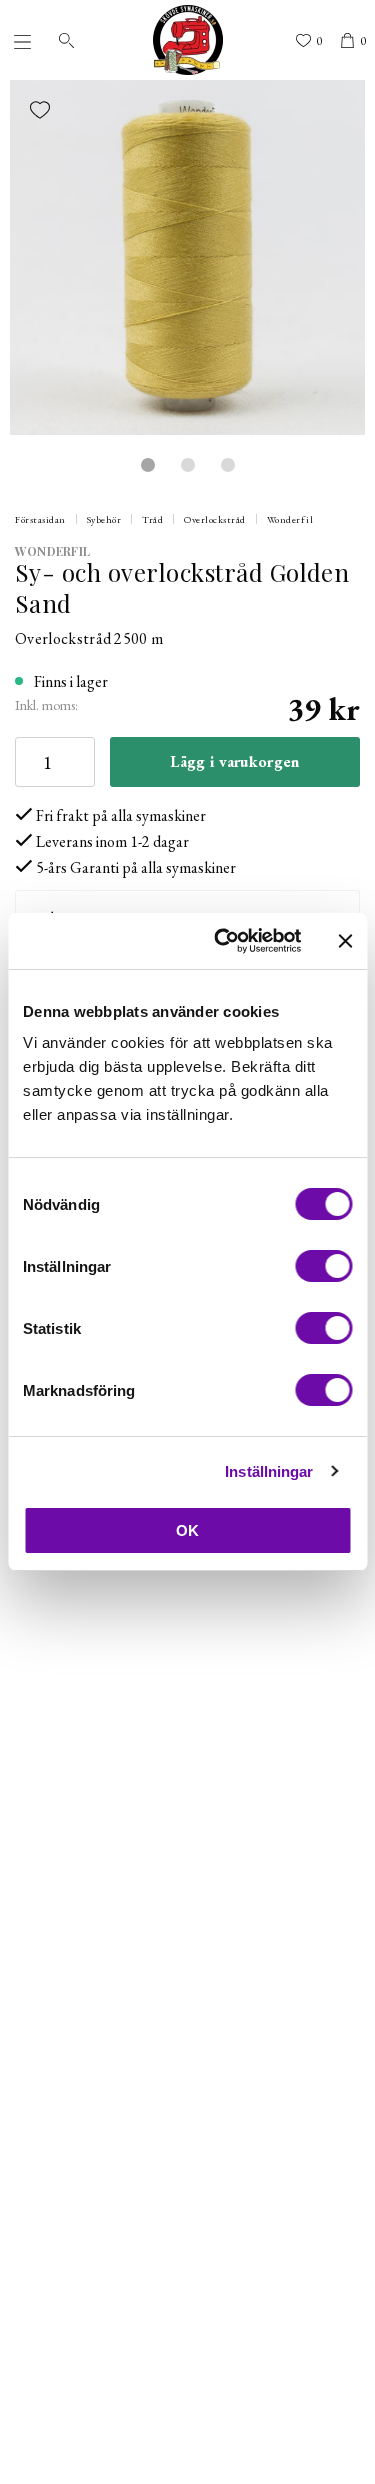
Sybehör (104, 519)
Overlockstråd (215, 519)
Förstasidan (40, 519)
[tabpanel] (187, 257)
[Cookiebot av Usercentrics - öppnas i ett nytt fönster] (223, 941)
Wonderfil (290, 519)
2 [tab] (188, 465)
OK (187, 1530)
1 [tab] (148, 465)
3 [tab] (228, 465)
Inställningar (269, 1471)
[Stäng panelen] (345, 941)
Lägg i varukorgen (234, 761)
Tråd (152, 519)
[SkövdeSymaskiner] (188, 40)
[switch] (323, 1266)
